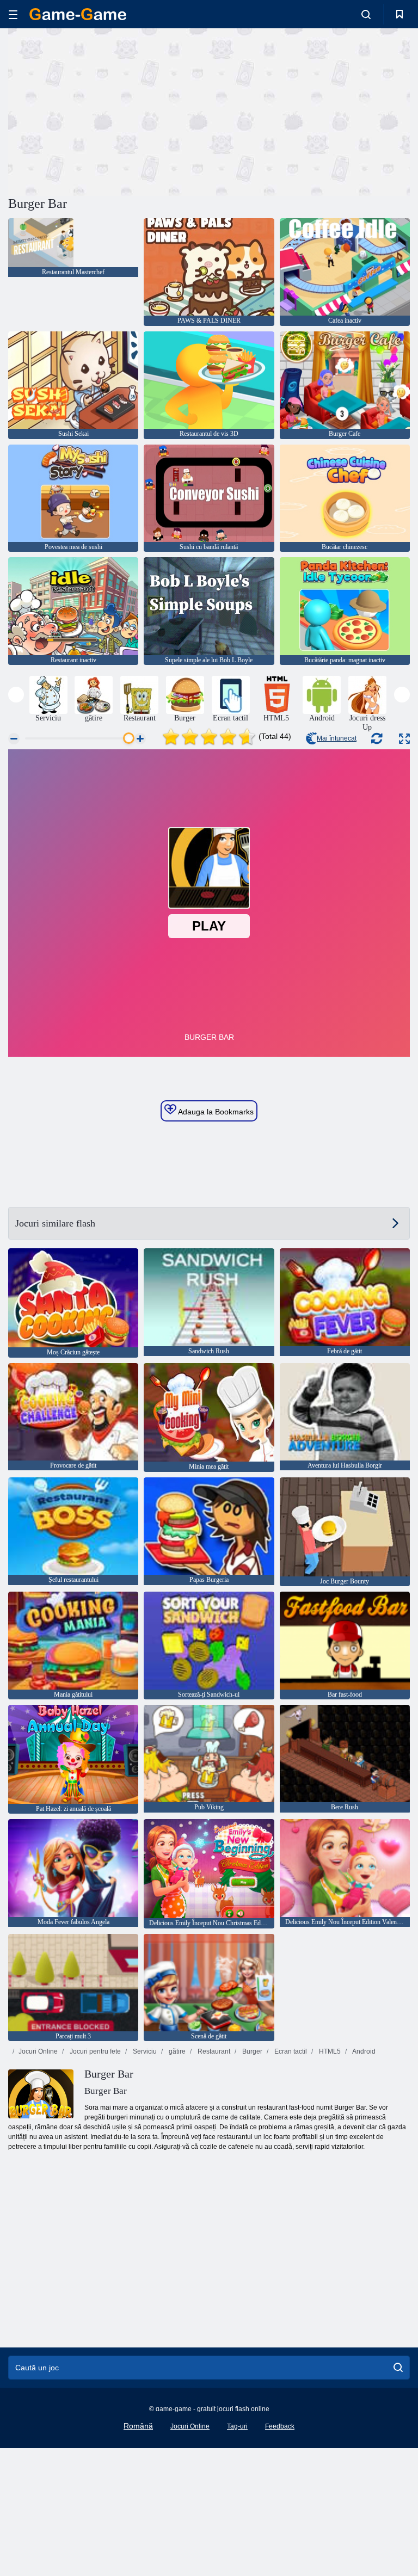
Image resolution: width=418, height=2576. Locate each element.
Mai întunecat (337, 738)
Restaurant (213, 2051)
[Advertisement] (109, 110)
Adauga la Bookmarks (215, 1112)
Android (363, 2051)
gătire (176, 2051)
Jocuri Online (38, 2051)
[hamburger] (13, 14)
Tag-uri (237, 2426)
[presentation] (16, 695)
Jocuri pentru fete (94, 2051)
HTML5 (329, 2051)
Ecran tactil (290, 2051)
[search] (398, 2368)
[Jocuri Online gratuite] (78, 14)
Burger (251, 2051)
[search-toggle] (366, 14)
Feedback (280, 2426)
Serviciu (144, 2051)
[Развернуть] (404, 739)
